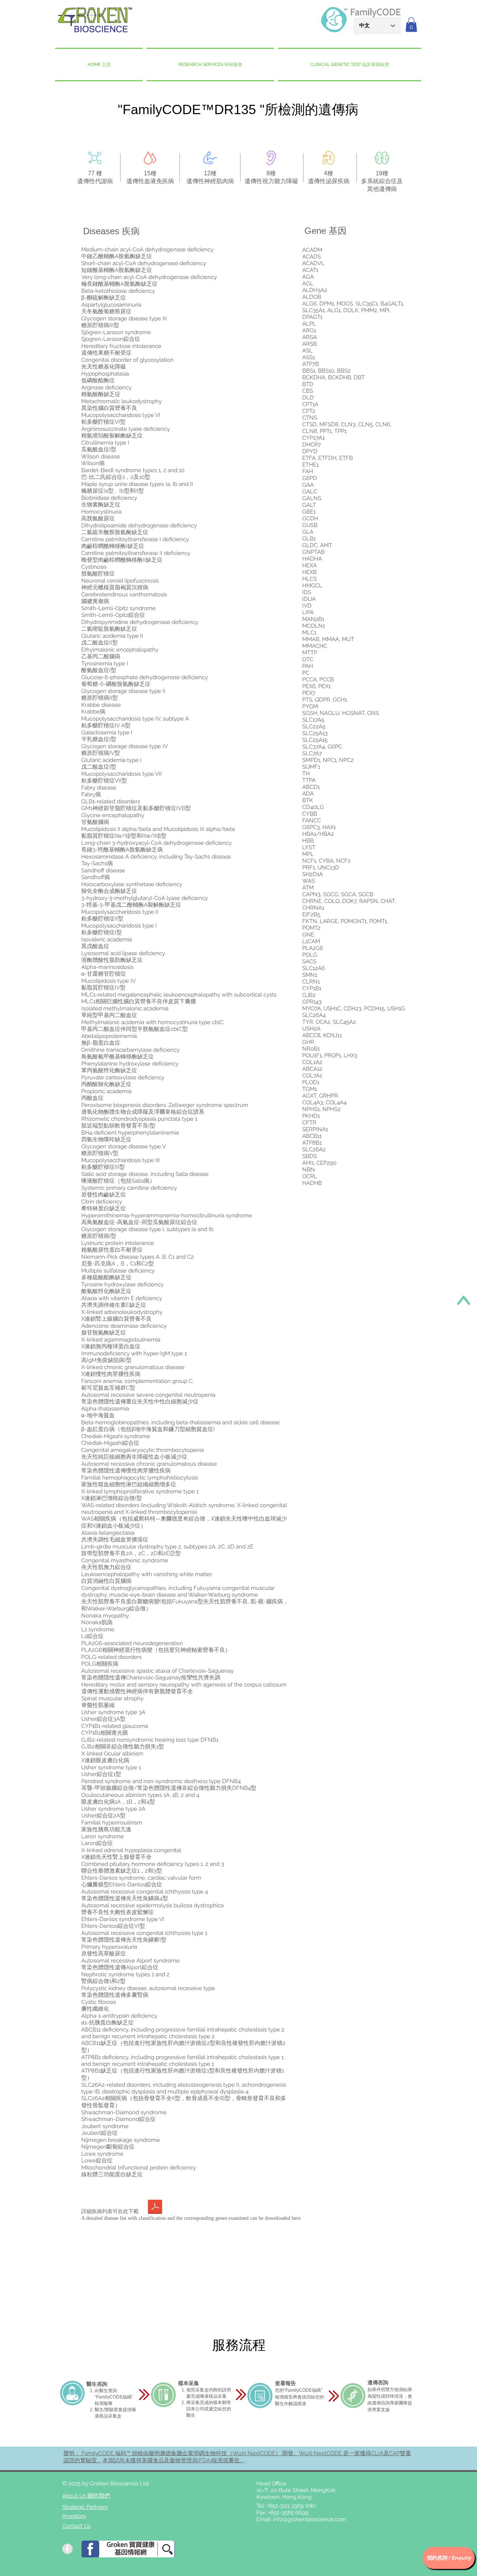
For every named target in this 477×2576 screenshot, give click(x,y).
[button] (411, 24)
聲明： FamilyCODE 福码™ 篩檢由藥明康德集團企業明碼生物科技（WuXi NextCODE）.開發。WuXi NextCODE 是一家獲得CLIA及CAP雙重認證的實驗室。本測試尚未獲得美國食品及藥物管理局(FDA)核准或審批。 (237, 2457)
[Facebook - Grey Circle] (67, 2549)
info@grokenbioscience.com (310, 2519)
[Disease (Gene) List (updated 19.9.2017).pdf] (155, 2208)
